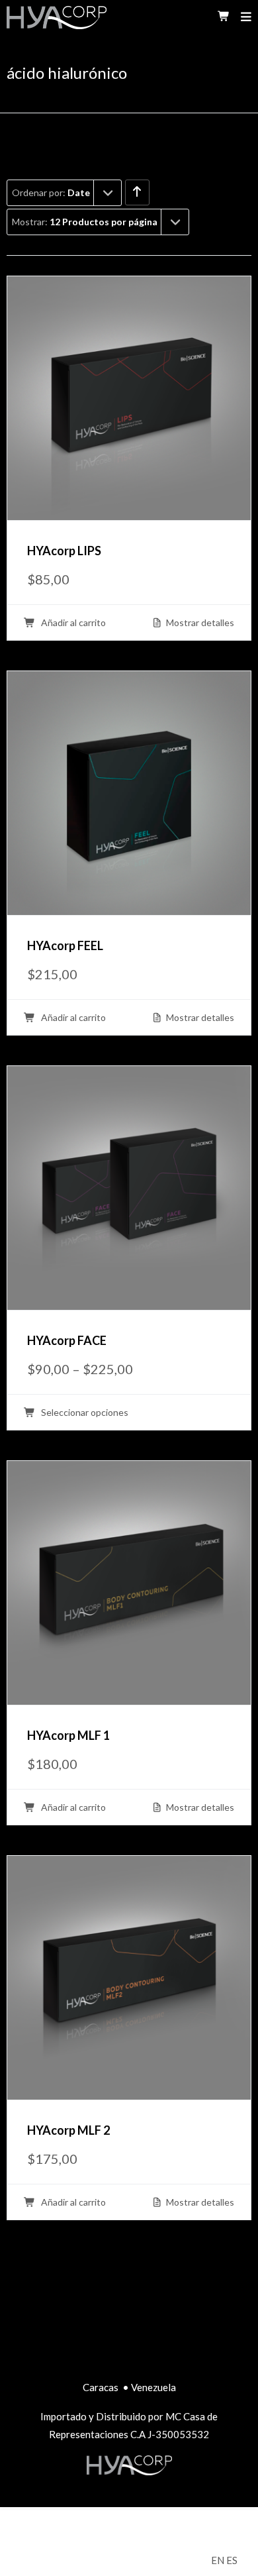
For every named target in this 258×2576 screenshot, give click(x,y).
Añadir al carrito (72, 623)
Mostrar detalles (199, 623)
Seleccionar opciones (84, 1413)
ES (232, 2560)
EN (218, 2560)
